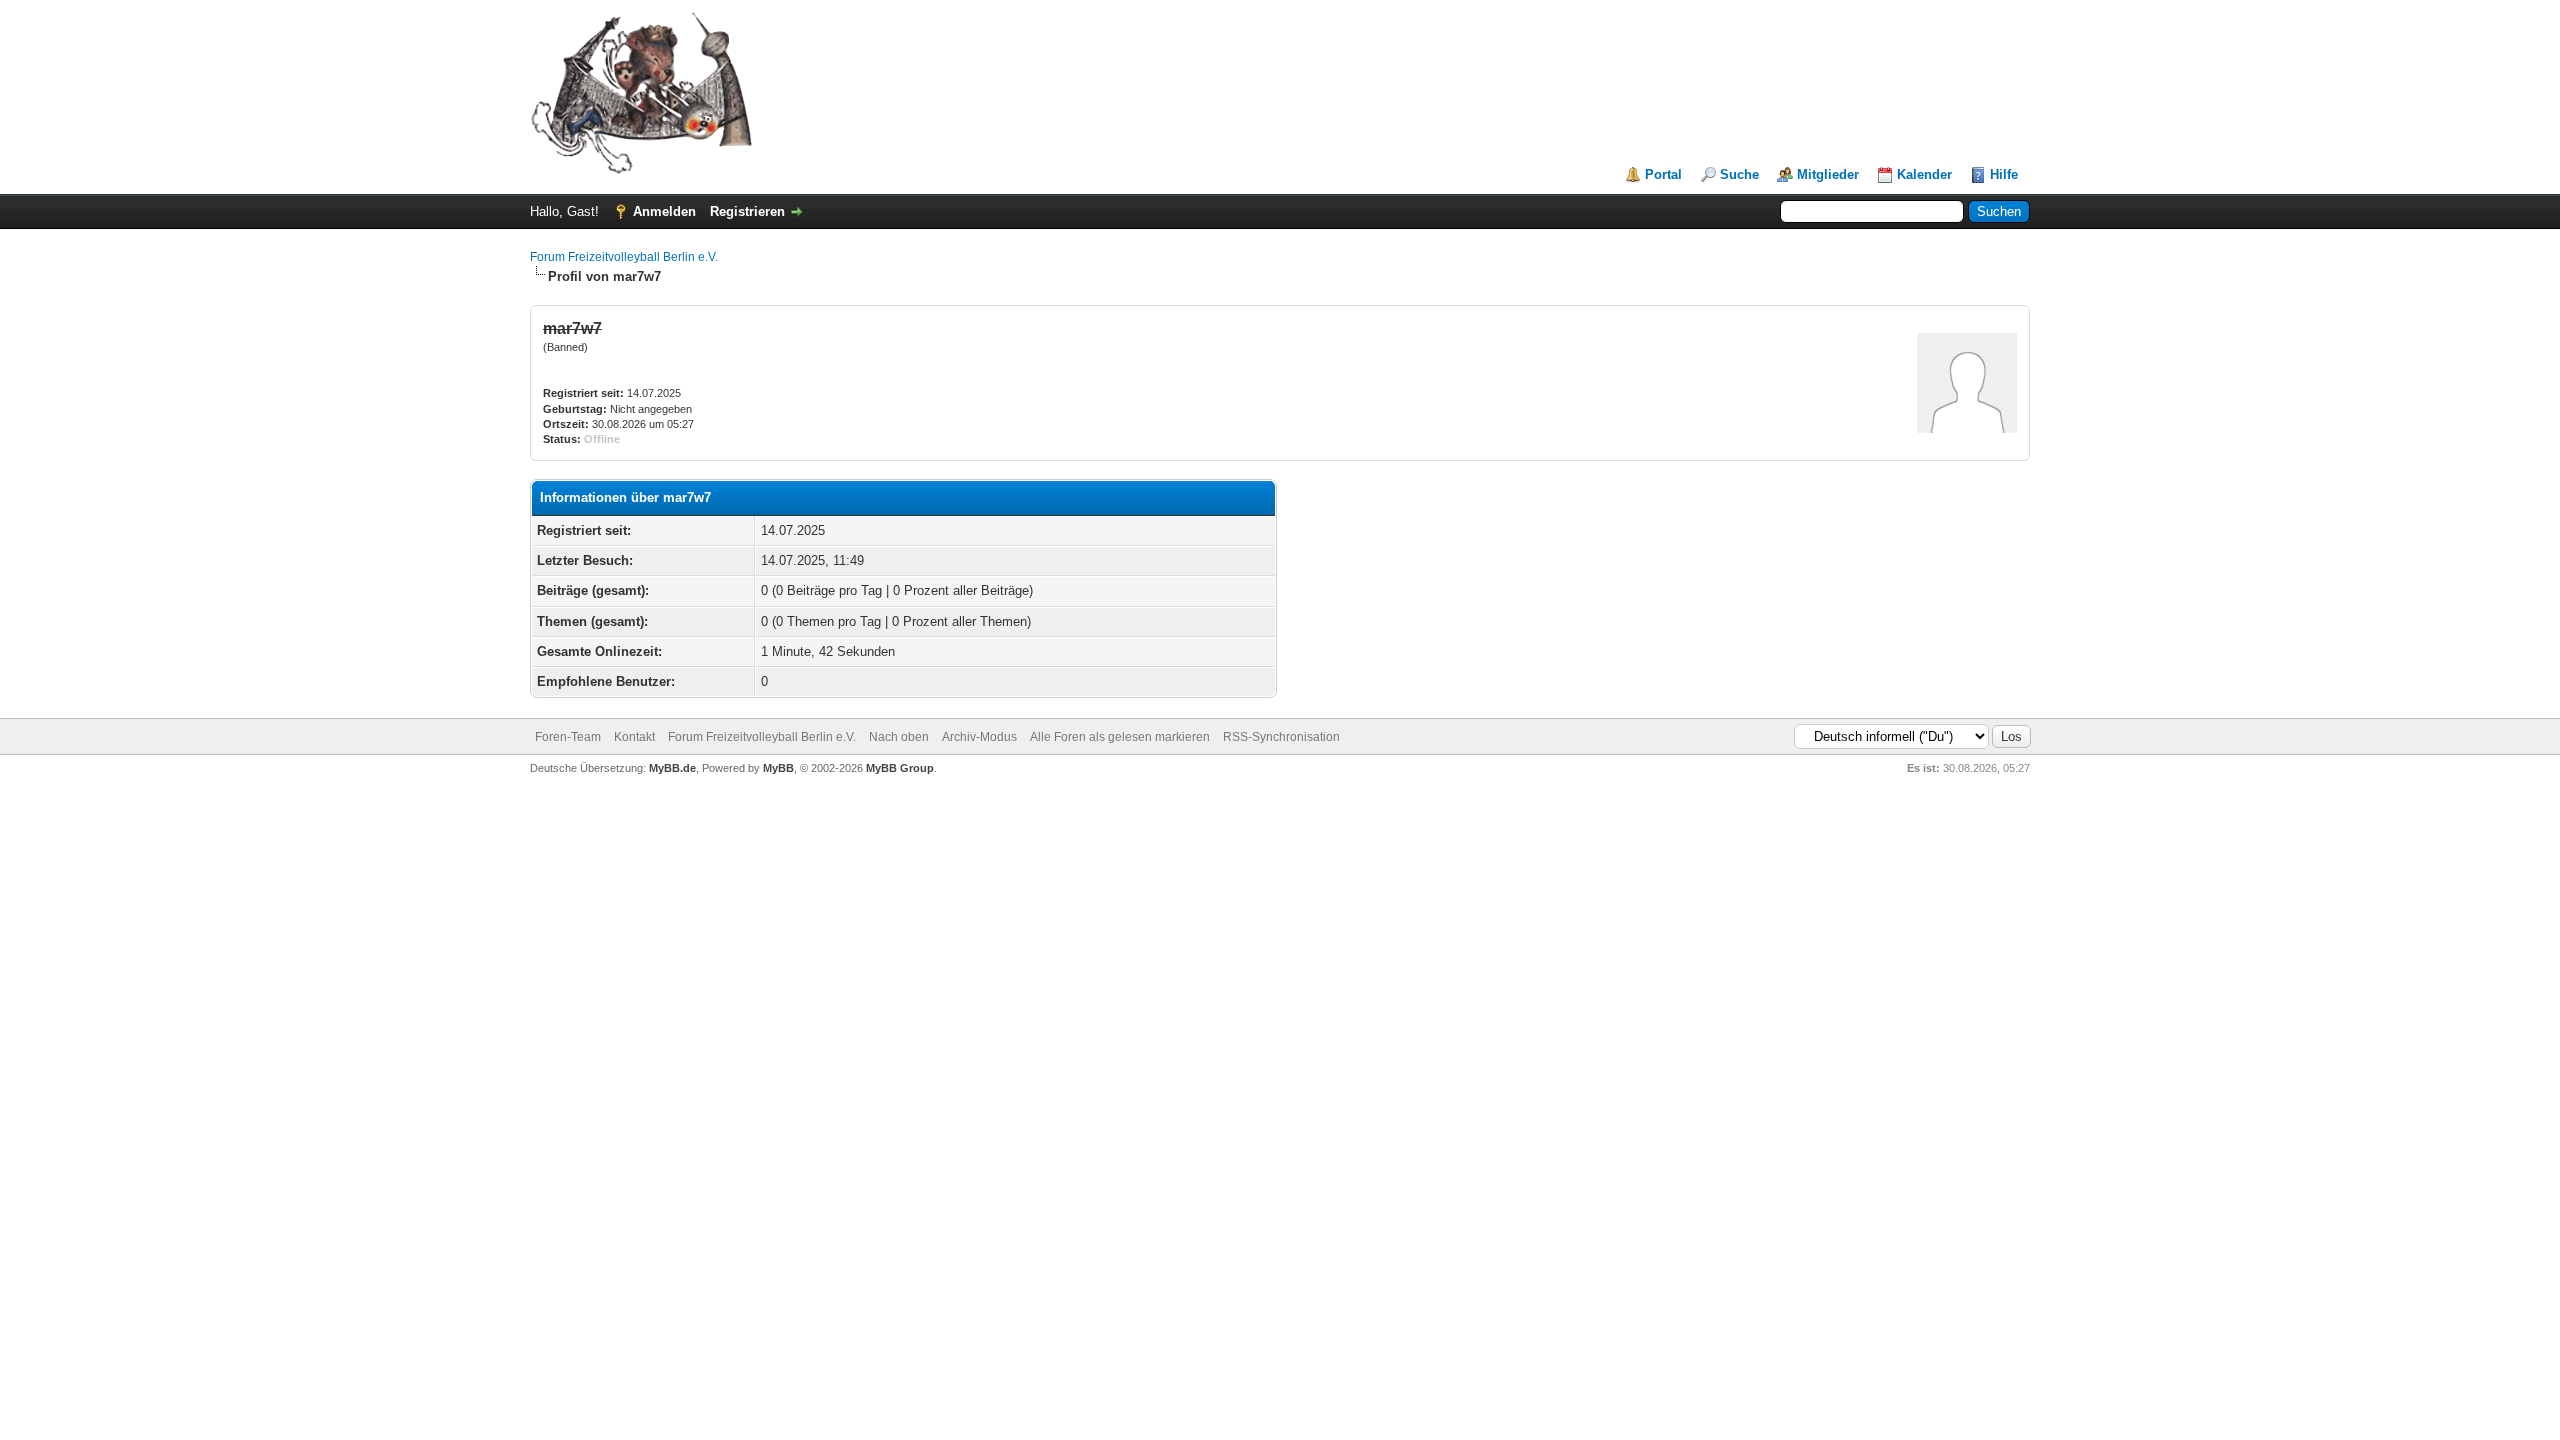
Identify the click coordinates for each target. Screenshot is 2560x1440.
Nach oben (899, 737)
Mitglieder (1828, 174)
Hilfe (2004, 174)
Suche (1739, 174)
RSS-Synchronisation (1281, 737)
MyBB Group (900, 768)
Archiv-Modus (979, 737)
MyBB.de (672, 768)
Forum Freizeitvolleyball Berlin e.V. (624, 257)
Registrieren (747, 211)
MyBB (778, 768)
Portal (1663, 174)
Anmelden (664, 211)
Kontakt (634, 737)
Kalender (1924, 174)
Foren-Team (568, 737)
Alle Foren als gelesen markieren (1120, 737)
